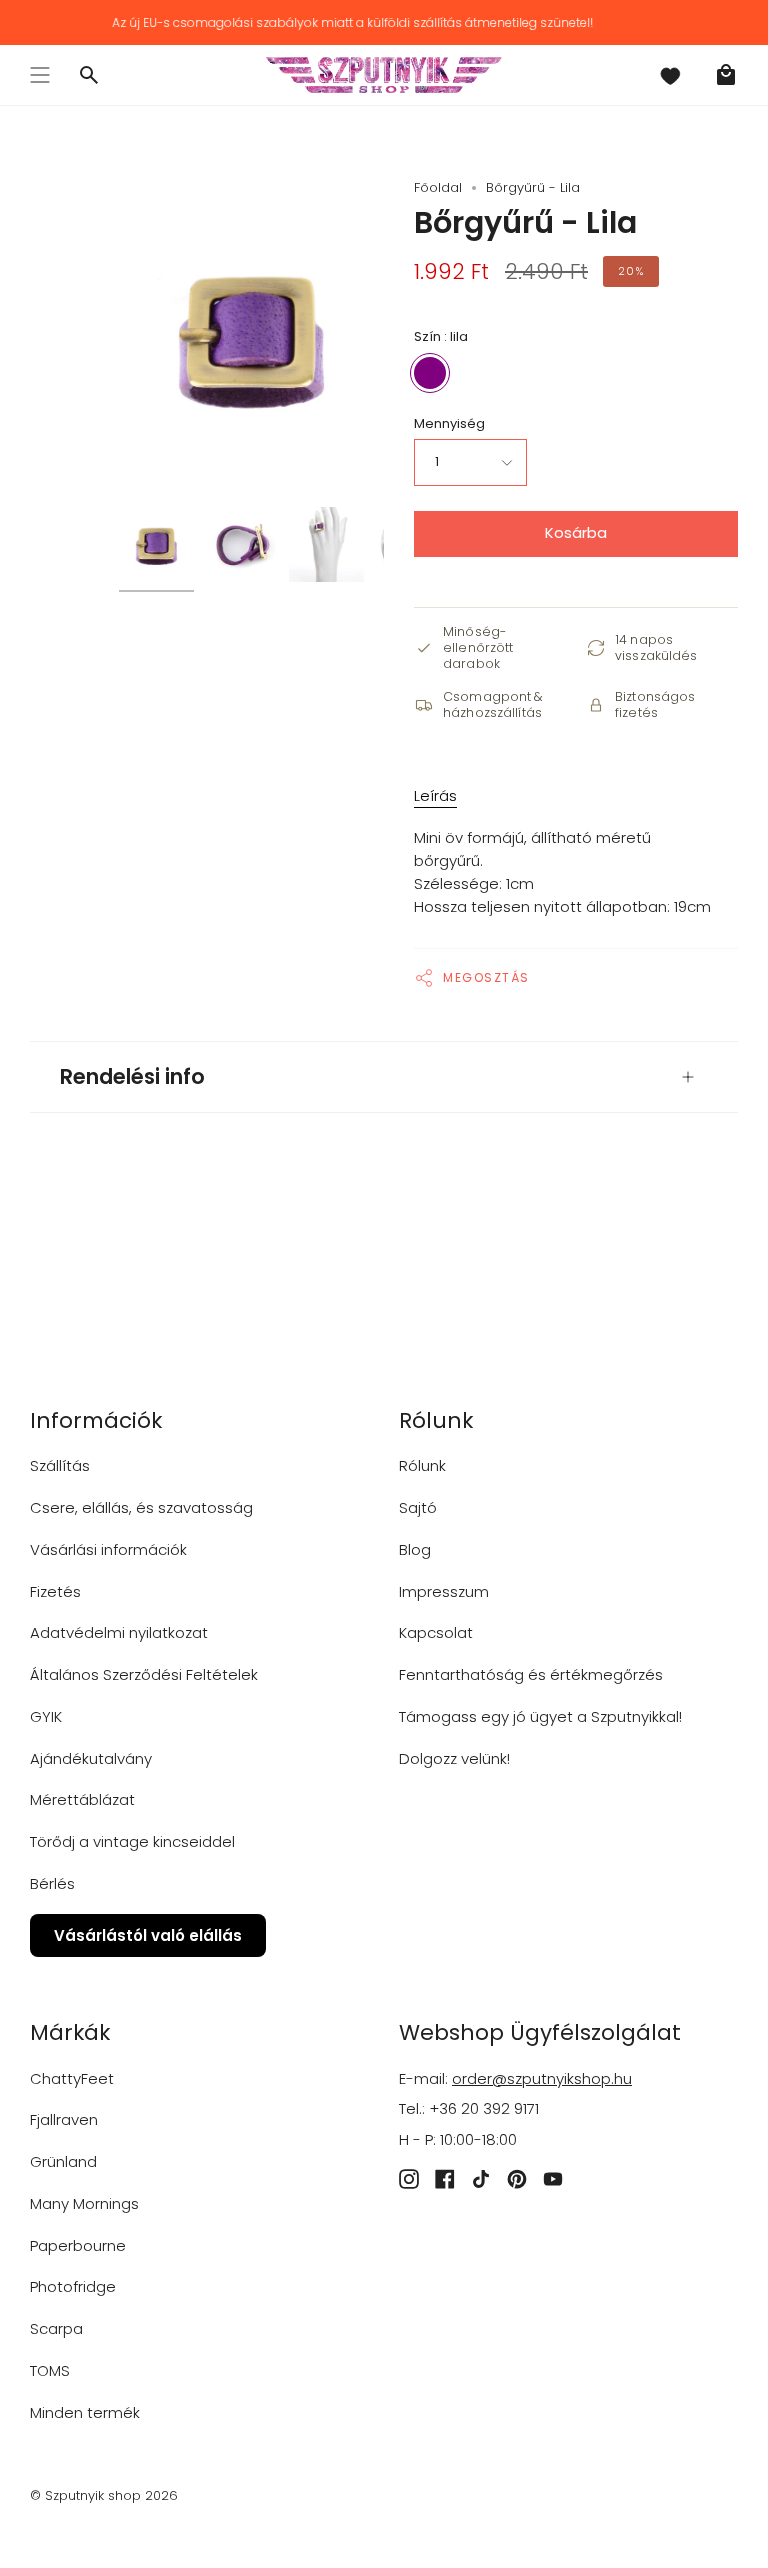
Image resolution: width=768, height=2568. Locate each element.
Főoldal (438, 187)
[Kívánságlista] (670, 75)
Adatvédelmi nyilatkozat (119, 1632)
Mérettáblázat (82, 1799)
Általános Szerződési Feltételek (144, 1674)
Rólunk (422, 1465)
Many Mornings (84, 2203)
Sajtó (418, 1507)
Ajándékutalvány (91, 1758)
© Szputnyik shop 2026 (104, 2495)
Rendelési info (132, 1076)
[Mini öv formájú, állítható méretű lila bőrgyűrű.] (156, 544)
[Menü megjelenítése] (40, 75)
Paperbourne (78, 2245)
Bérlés (52, 1883)
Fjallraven (64, 2119)
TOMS (50, 2370)
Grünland (63, 2161)
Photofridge (73, 2286)
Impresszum (444, 1591)
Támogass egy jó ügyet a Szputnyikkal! (540, 1716)
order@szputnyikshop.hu (542, 2078)
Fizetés (55, 1591)
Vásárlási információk (108, 1549)
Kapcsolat (436, 1632)
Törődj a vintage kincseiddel (132, 1841)
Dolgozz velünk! (454, 1758)
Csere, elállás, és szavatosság (141, 1507)
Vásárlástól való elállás (148, 1935)
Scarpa (56, 2328)
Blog (415, 1549)
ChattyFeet (72, 2078)
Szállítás (60, 1465)
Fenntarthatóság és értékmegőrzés (531, 1674)
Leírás (435, 795)
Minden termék (85, 2412)
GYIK (46, 1716)
